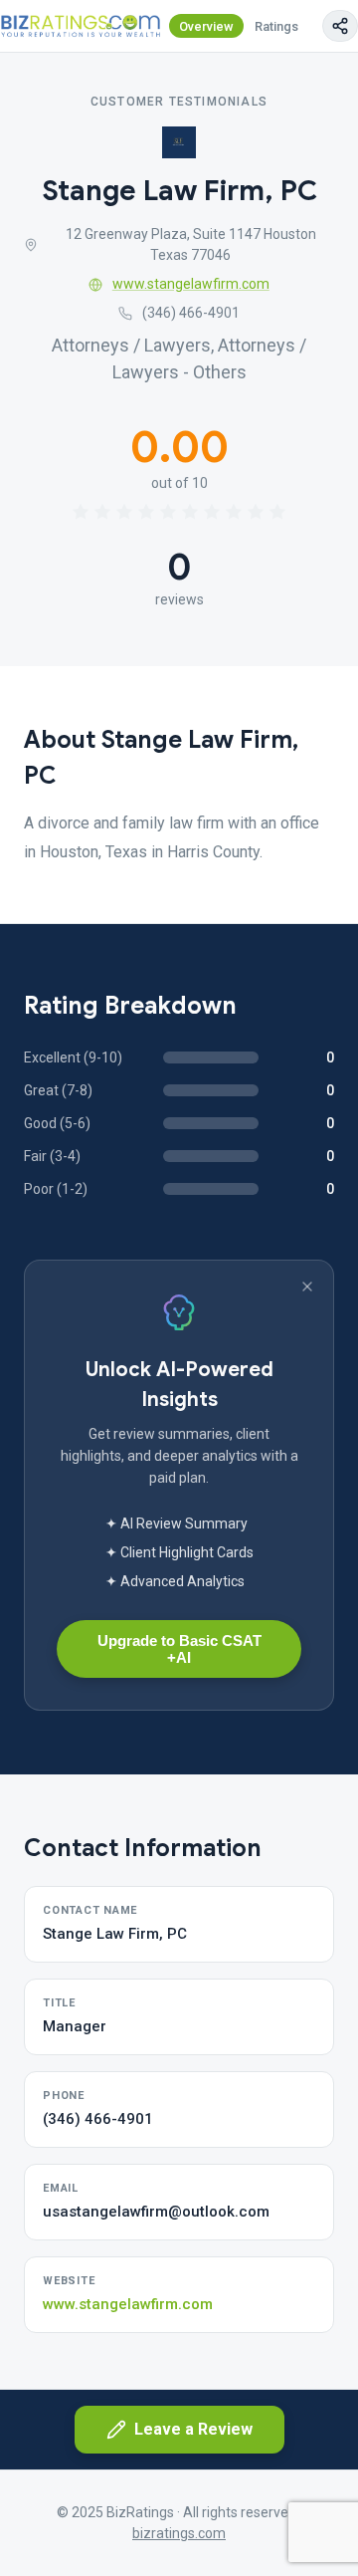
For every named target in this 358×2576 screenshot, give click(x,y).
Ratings (276, 26)
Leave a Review (193, 2429)
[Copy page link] (340, 26)
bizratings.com (179, 2533)
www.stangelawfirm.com (191, 284)
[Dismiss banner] (307, 1287)
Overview (206, 26)
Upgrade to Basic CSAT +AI (179, 1649)
